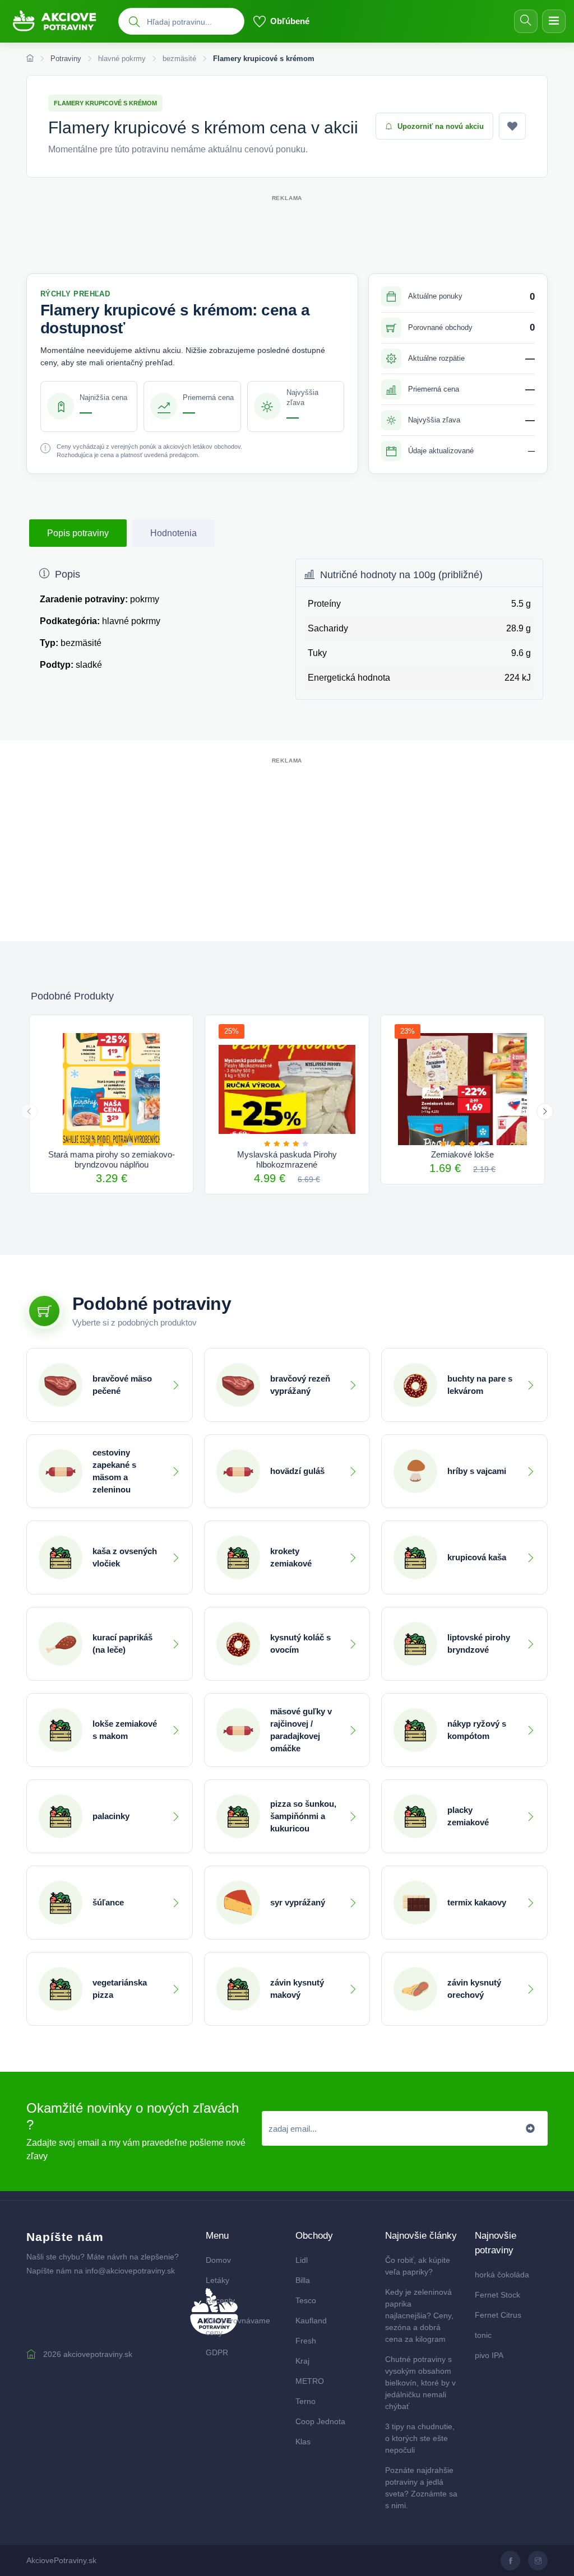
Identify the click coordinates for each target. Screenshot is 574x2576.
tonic (483, 2335)
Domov (218, 2260)
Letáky (217, 2280)
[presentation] (29, 1112)
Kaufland (311, 2321)
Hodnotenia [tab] (173, 533)
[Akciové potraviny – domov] (59, 22)
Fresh (306, 2341)
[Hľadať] (526, 21)
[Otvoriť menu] (554, 21)
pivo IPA (489, 2355)
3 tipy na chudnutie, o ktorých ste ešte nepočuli (420, 2438)
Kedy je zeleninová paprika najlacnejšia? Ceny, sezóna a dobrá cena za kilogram (419, 2315)
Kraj (302, 2361)
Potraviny (66, 59)
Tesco (306, 2300)
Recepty (220, 2300)
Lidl (302, 2260)
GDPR (217, 2352)
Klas (303, 2442)
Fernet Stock (497, 2295)
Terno (305, 2401)
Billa (303, 2280)
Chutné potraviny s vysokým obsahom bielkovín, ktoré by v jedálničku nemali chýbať (420, 2383)
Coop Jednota (320, 2421)
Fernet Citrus (498, 2315)
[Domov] (30, 59)
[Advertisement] (287, 229)
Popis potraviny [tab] (78, 533)
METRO (310, 2381)
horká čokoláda (502, 2275)
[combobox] (193, 22)
